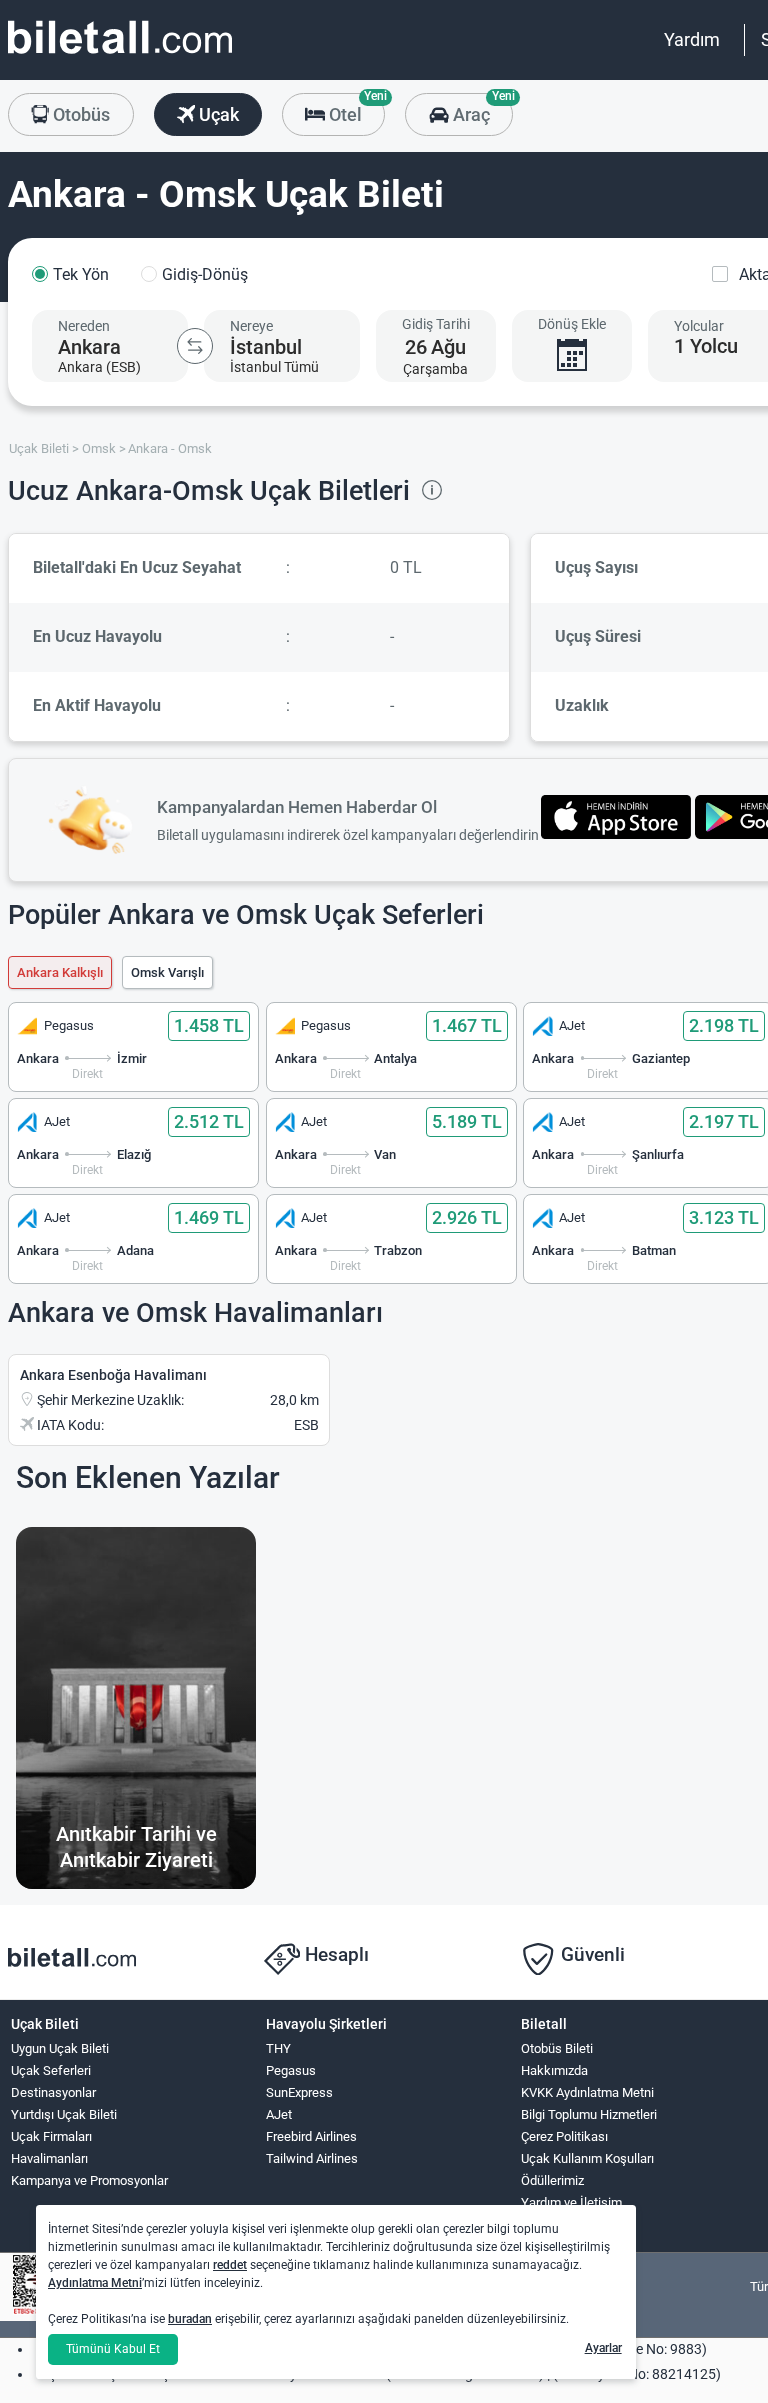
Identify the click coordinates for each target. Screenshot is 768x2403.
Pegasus (291, 2070)
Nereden (84, 326)
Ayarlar (603, 2348)
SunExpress (299, 2092)
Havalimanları (49, 2158)
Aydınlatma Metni (95, 2283)
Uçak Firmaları (51, 2136)
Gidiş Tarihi (436, 324)
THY (278, 2048)
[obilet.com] (120, 55)
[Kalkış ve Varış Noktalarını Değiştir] (195, 346)
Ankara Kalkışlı (60, 972)
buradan (190, 2319)
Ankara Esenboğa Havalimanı (113, 1375)
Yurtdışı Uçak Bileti (64, 2114)
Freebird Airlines (311, 2136)
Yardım (692, 39)
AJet (279, 2114)
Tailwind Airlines (312, 2158)
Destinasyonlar (53, 2092)
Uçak (217, 114)
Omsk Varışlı (167, 972)
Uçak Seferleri (51, 2070)
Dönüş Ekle (572, 324)
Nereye (251, 326)
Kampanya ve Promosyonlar (89, 2180)
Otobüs (79, 114)
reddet (230, 2265)
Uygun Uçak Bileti (60, 2048)
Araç (480, 109)
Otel (355, 109)
